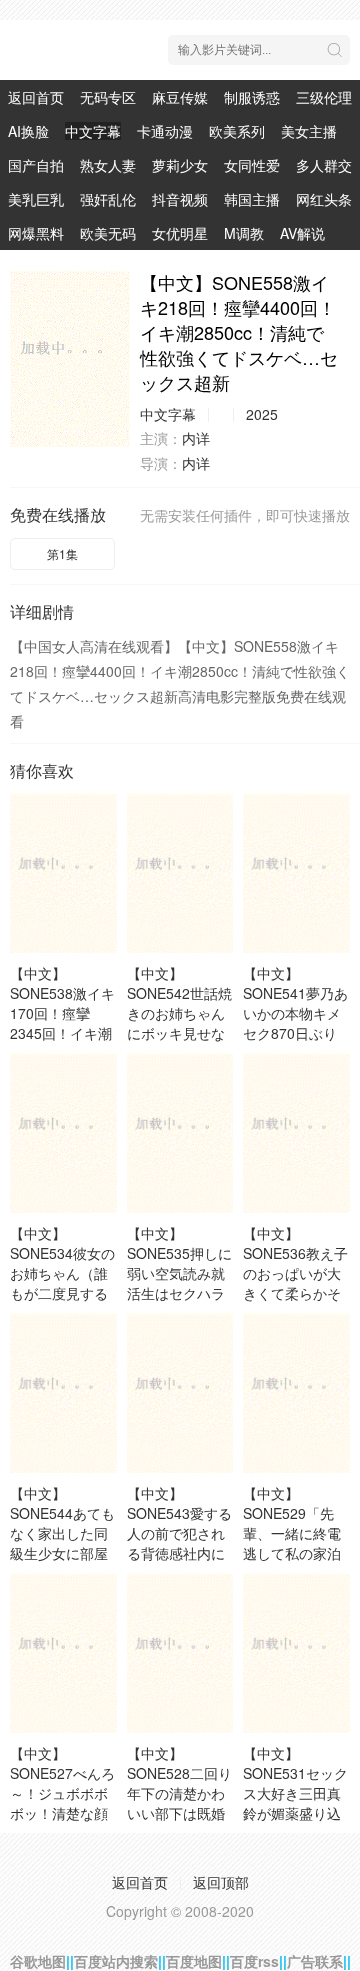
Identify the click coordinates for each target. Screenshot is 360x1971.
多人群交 (324, 165)
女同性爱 (252, 165)
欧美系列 (237, 131)
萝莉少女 (180, 165)
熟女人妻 (108, 165)
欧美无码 (108, 233)
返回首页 (36, 97)
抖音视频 (180, 199)
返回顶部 (221, 1882)
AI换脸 (28, 131)
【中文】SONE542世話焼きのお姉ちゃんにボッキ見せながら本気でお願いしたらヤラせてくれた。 (179, 1033)
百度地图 (194, 1961)
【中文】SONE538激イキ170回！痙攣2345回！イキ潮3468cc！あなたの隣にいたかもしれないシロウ (62, 1033)
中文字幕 (93, 131)
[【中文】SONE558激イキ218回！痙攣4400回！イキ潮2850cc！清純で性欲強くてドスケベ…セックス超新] (70, 358)
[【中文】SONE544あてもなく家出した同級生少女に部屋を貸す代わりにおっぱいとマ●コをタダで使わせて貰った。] (63, 1393)
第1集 (62, 553)
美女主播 (309, 131)
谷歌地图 (38, 1961)
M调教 (244, 233)
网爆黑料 (36, 233)
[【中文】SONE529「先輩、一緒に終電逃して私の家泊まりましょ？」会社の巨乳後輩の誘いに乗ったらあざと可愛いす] (296, 1393)
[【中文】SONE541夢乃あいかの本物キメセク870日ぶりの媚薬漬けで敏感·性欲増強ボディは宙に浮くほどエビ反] (296, 873)
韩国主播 (252, 199)
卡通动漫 (165, 131)
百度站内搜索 (116, 1961)
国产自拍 (36, 165)
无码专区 (108, 97)
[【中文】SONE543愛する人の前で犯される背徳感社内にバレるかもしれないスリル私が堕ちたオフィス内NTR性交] (180, 1393)
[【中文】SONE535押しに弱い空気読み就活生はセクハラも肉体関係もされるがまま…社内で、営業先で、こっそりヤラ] (180, 1133)
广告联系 (315, 1961)
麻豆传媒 (180, 97)
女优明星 (180, 233)
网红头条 (324, 199)
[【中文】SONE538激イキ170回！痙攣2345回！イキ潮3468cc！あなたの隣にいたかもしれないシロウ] (63, 873)
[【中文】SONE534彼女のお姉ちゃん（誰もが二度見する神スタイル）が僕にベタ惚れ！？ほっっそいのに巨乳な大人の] (63, 1133)
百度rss (254, 1961)
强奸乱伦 (108, 199)
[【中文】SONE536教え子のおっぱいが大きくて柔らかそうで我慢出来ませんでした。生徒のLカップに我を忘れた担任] (296, 1133)
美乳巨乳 (36, 199)
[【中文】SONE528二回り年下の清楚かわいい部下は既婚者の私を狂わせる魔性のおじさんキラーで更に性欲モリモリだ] (180, 1653)
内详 (196, 438)
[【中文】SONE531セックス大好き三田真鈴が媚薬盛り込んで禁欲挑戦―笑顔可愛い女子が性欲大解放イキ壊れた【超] (296, 1653)
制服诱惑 (252, 97)
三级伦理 (324, 97)
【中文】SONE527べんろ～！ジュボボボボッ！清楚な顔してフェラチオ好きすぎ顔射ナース (62, 1813)
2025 (262, 414)
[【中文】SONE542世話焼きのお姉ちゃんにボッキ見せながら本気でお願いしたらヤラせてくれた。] (180, 873)
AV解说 (302, 233)
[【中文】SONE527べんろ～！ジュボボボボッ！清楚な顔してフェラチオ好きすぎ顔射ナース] (63, 1653)
